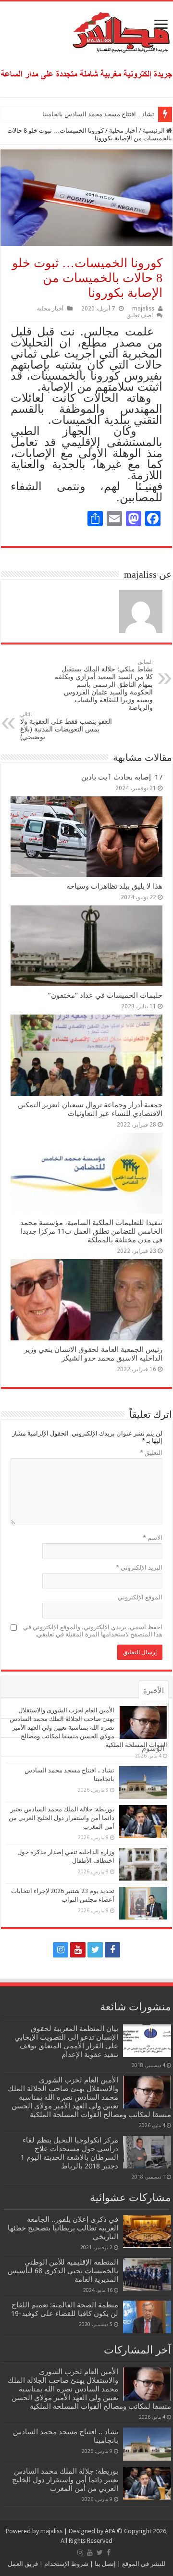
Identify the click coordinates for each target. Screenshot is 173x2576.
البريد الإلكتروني (139, 1567)
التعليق (151, 1453)
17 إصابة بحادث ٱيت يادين (122, 777)
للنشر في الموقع (143, 2564)
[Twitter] (95, 1950)
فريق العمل (23, 2564)
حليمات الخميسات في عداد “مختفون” (105, 995)
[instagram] (61, 1950)
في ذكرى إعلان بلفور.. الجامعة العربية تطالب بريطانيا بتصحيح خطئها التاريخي (63, 2228)
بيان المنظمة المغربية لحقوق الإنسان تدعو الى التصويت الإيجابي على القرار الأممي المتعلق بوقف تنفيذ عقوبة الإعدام (66, 2042)
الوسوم (153, 1748)
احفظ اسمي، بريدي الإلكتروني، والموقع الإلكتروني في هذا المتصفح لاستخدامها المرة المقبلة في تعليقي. (93, 1631)
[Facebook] (112, 1950)
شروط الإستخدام (66, 2564)
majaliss (143, 309)
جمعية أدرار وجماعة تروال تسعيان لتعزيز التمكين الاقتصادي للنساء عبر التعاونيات (90, 1109)
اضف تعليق (140, 315)
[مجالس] (86, 30)
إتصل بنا (105, 2564)
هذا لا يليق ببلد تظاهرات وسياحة (114, 886)
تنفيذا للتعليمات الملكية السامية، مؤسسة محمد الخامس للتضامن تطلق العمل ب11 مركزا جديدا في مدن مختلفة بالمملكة (91, 1231)
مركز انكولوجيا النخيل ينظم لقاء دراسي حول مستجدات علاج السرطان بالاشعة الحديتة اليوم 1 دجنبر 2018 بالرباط (69, 2153)
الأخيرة (154, 1691)
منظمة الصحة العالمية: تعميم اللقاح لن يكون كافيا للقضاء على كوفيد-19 (65, 2309)
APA (110, 2531)
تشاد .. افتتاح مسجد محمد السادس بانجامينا (98, 114)
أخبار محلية (123, 130)
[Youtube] (78, 1950)
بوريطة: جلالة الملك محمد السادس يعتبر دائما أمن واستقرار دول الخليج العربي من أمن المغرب (62, 1818)
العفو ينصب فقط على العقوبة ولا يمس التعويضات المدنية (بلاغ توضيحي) (66, 726)
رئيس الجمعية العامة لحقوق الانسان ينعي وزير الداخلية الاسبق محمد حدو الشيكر (93, 1354)
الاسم (153, 1538)
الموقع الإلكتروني (140, 1597)
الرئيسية (154, 130)
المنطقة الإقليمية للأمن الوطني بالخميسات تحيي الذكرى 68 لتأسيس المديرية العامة (63, 2271)
